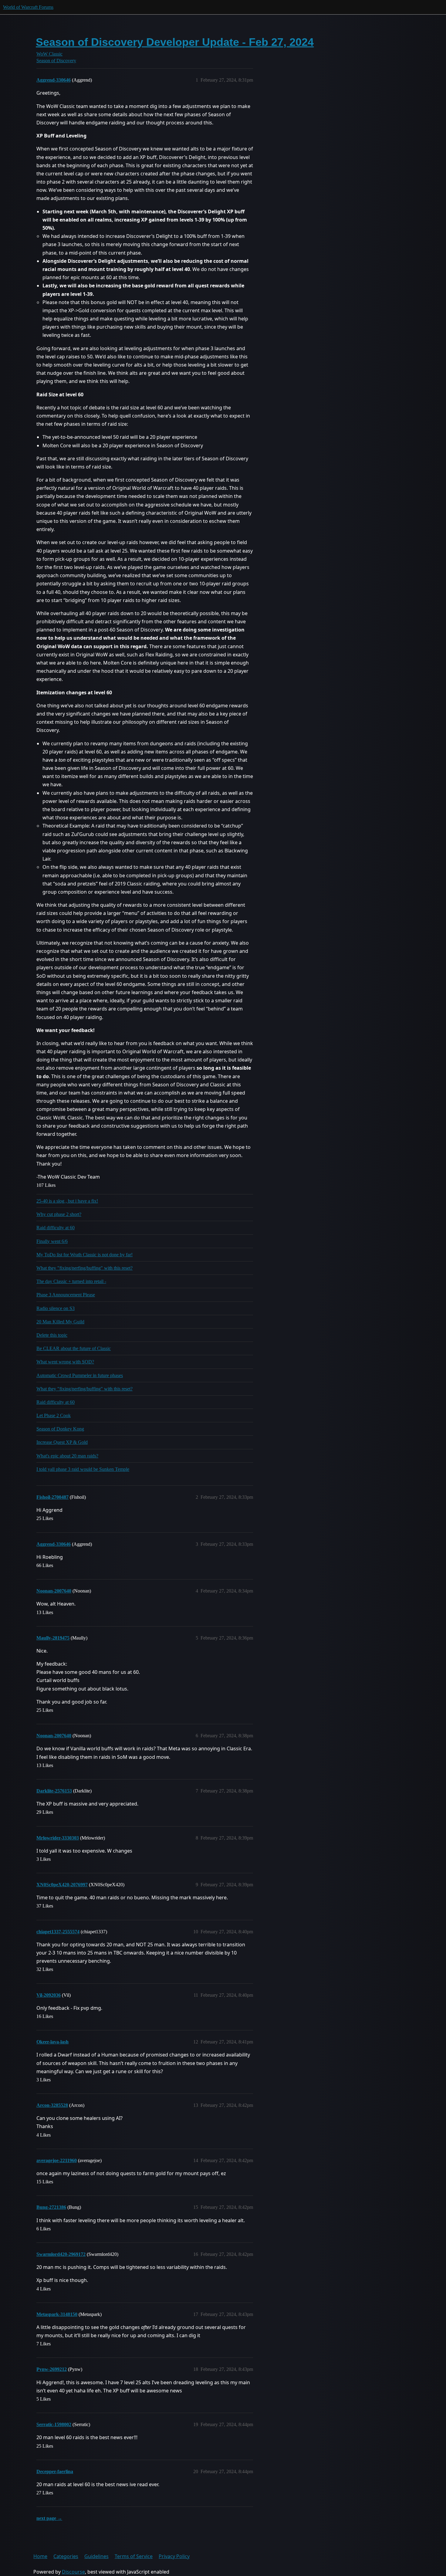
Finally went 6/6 (52, 1241)
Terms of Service (134, 2556)
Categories (66, 2556)
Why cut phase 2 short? (59, 1214)
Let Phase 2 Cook (54, 1415)
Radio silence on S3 (56, 1308)
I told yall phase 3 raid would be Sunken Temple (83, 1469)
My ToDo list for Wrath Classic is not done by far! (84, 1255)
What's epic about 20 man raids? (67, 1456)
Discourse (73, 2572)
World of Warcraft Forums (28, 7)
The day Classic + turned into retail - (71, 1281)
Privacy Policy (174, 2556)
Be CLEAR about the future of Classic (74, 1348)
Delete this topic (52, 1335)
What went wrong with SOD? (65, 1362)
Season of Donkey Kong (60, 1429)
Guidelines (96, 2556)
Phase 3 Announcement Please (66, 1295)
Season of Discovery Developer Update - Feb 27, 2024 (175, 42)
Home (40, 2556)
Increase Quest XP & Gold (62, 1442)
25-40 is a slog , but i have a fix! (67, 1201)
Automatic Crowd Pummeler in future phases (80, 1375)
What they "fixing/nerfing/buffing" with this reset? (84, 1268)
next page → (49, 2518)
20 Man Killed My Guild (60, 1322)
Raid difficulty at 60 (56, 1228)
